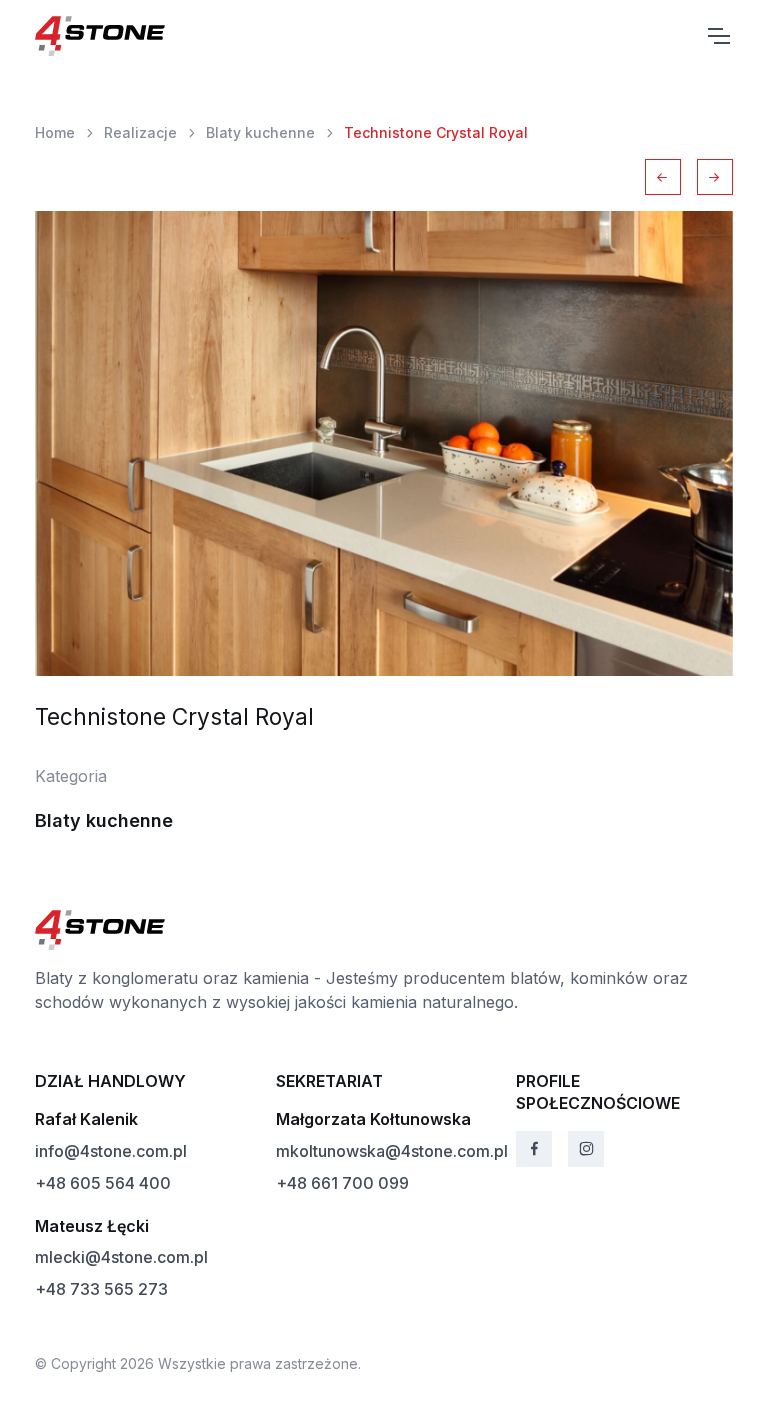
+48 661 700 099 (342, 1183)
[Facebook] (534, 1149)
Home (55, 132)
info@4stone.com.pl (111, 1151)
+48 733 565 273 (101, 1289)
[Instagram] (586, 1149)
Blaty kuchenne (260, 132)
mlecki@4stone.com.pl (121, 1257)
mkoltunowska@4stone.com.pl (392, 1151)
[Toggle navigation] (718, 36)
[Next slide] (715, 177)
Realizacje (140, 132)
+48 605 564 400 (103, 1183)
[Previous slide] (663, 177)
